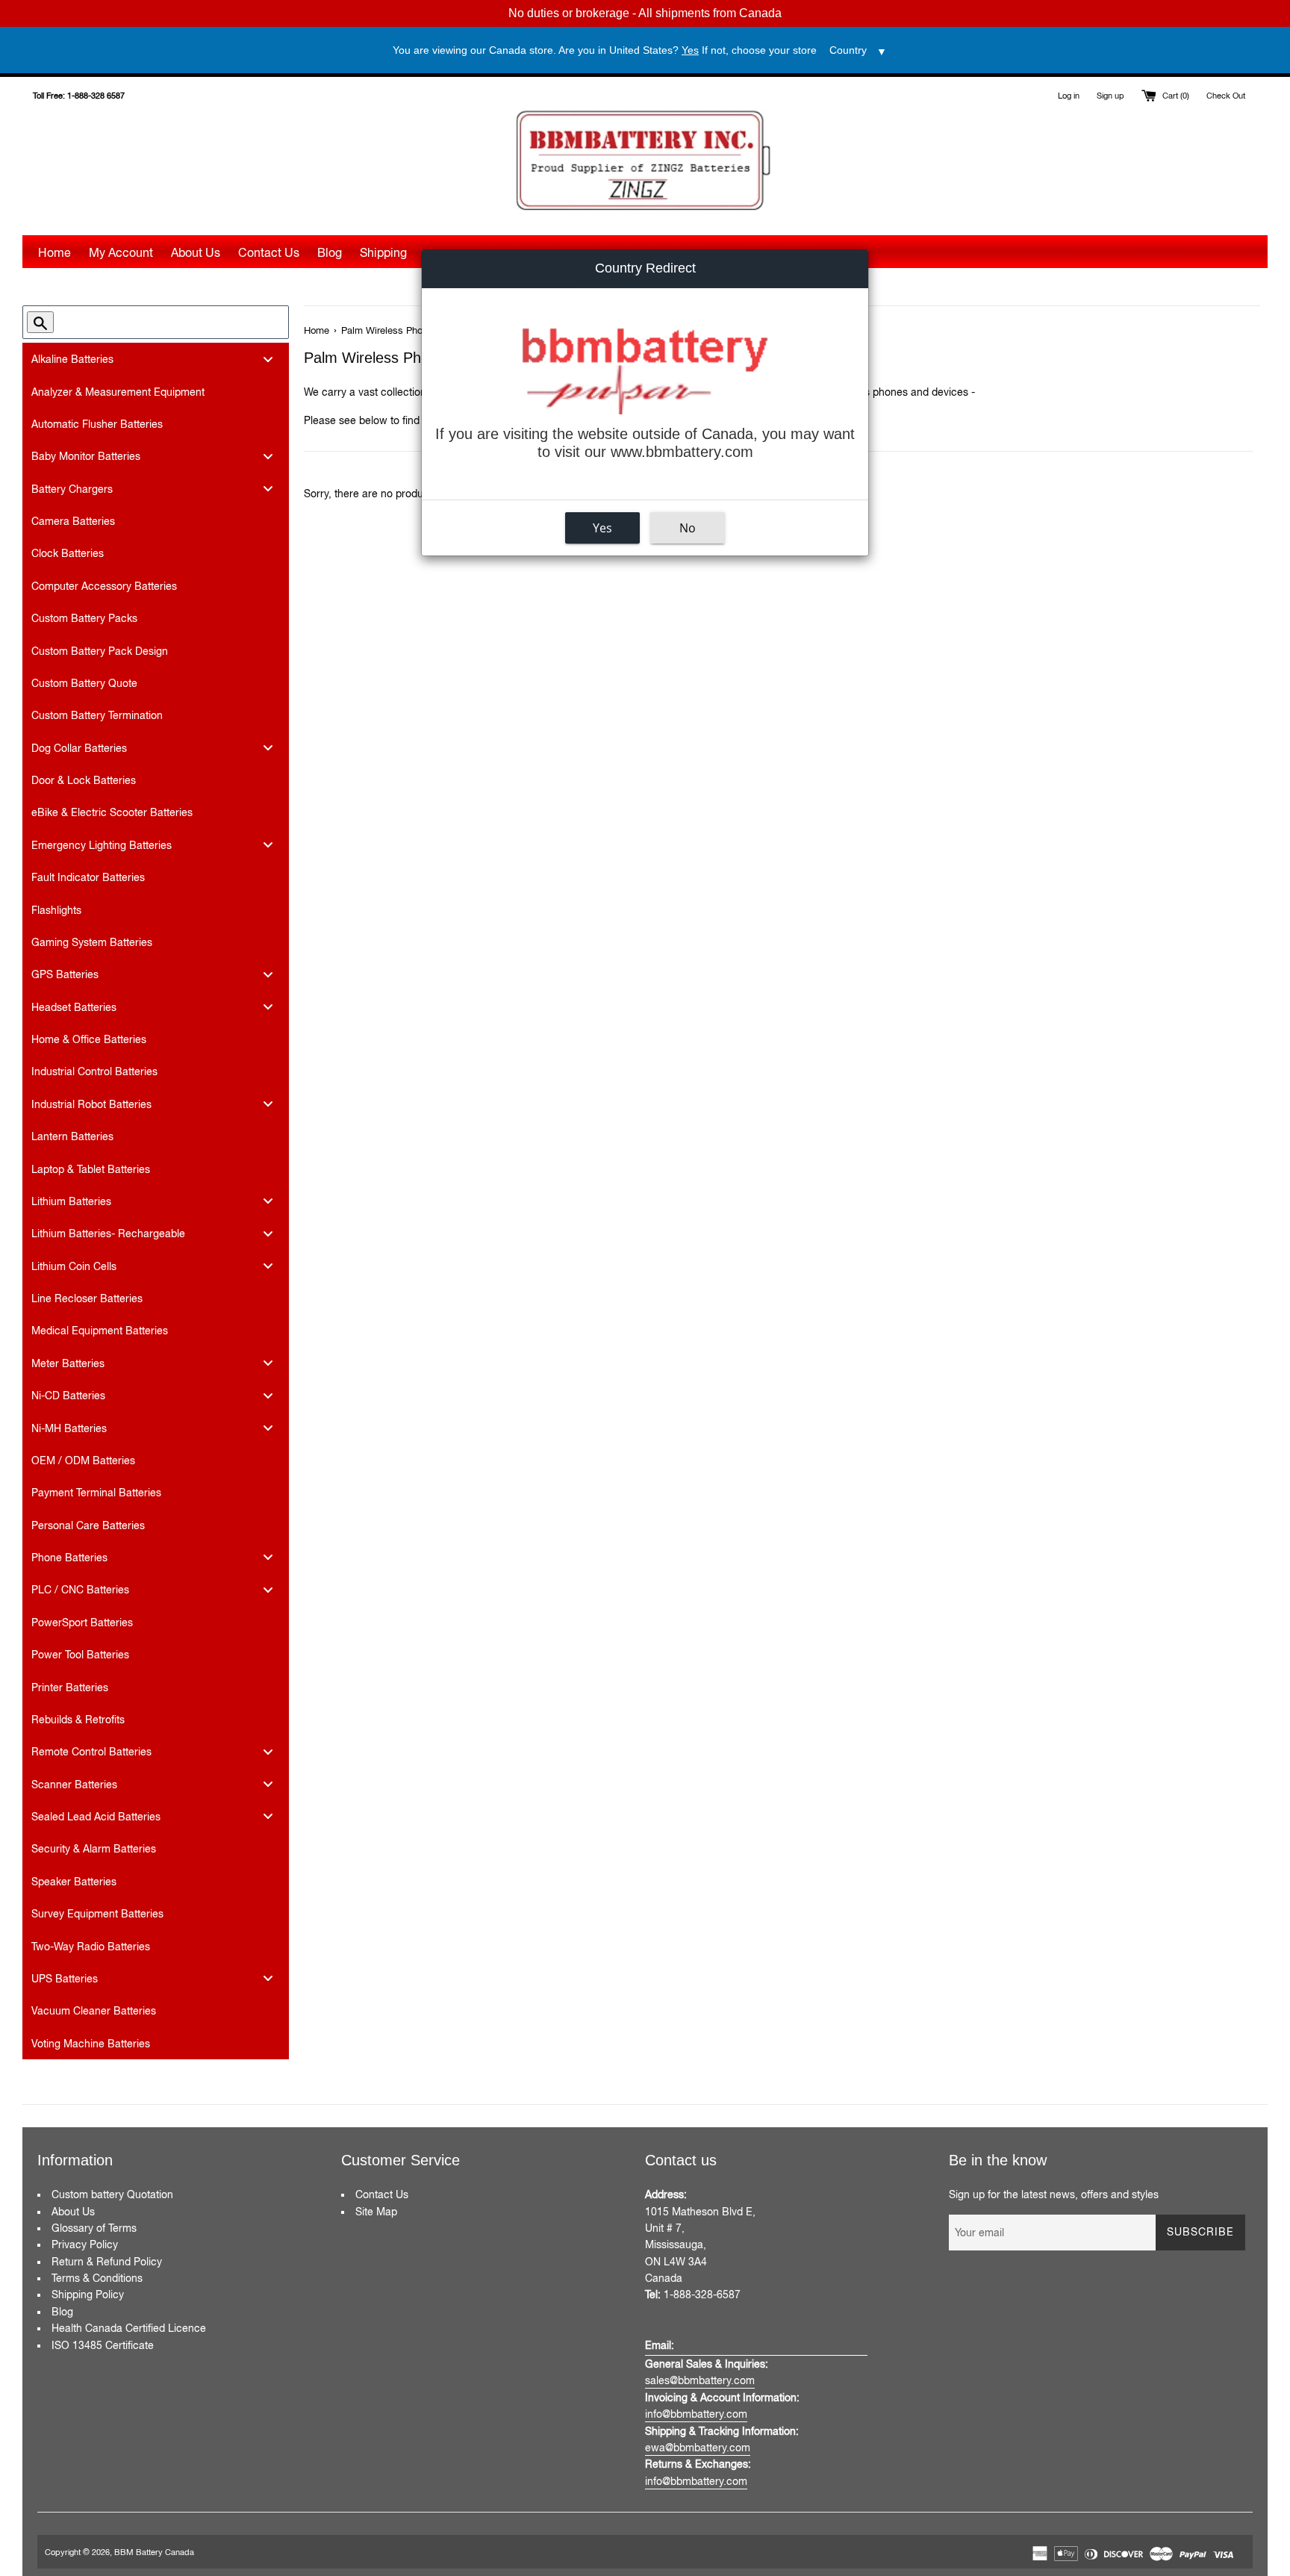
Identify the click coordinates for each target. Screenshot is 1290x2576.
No (688, 527)
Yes (602, 527)
